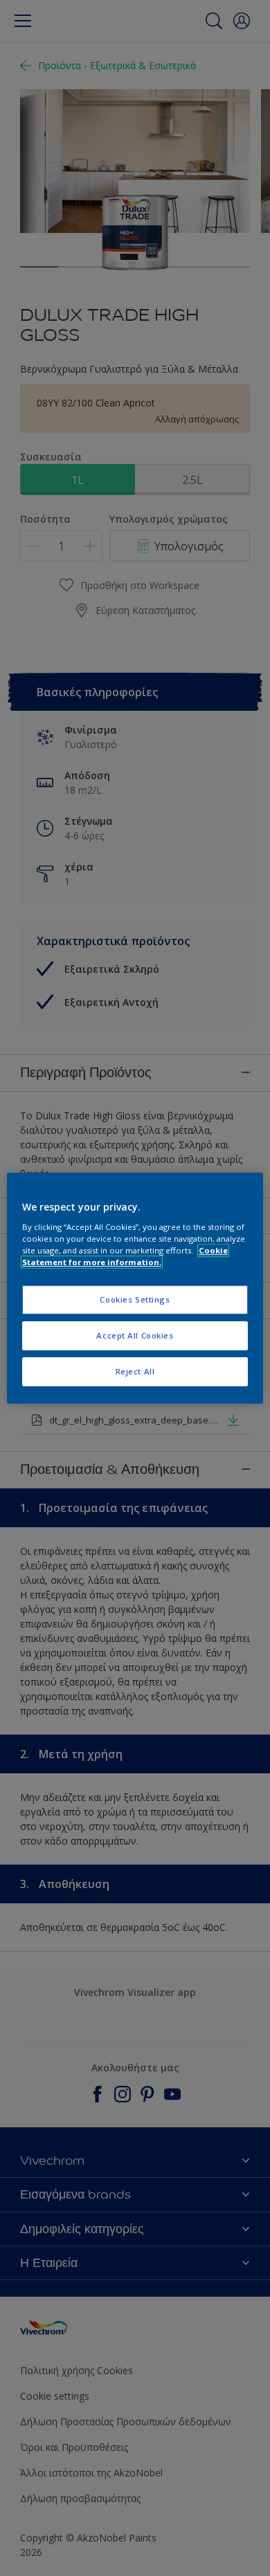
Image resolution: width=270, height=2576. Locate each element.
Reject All (135, 1371)
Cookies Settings (135, 1299)
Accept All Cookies (135, 1335)
